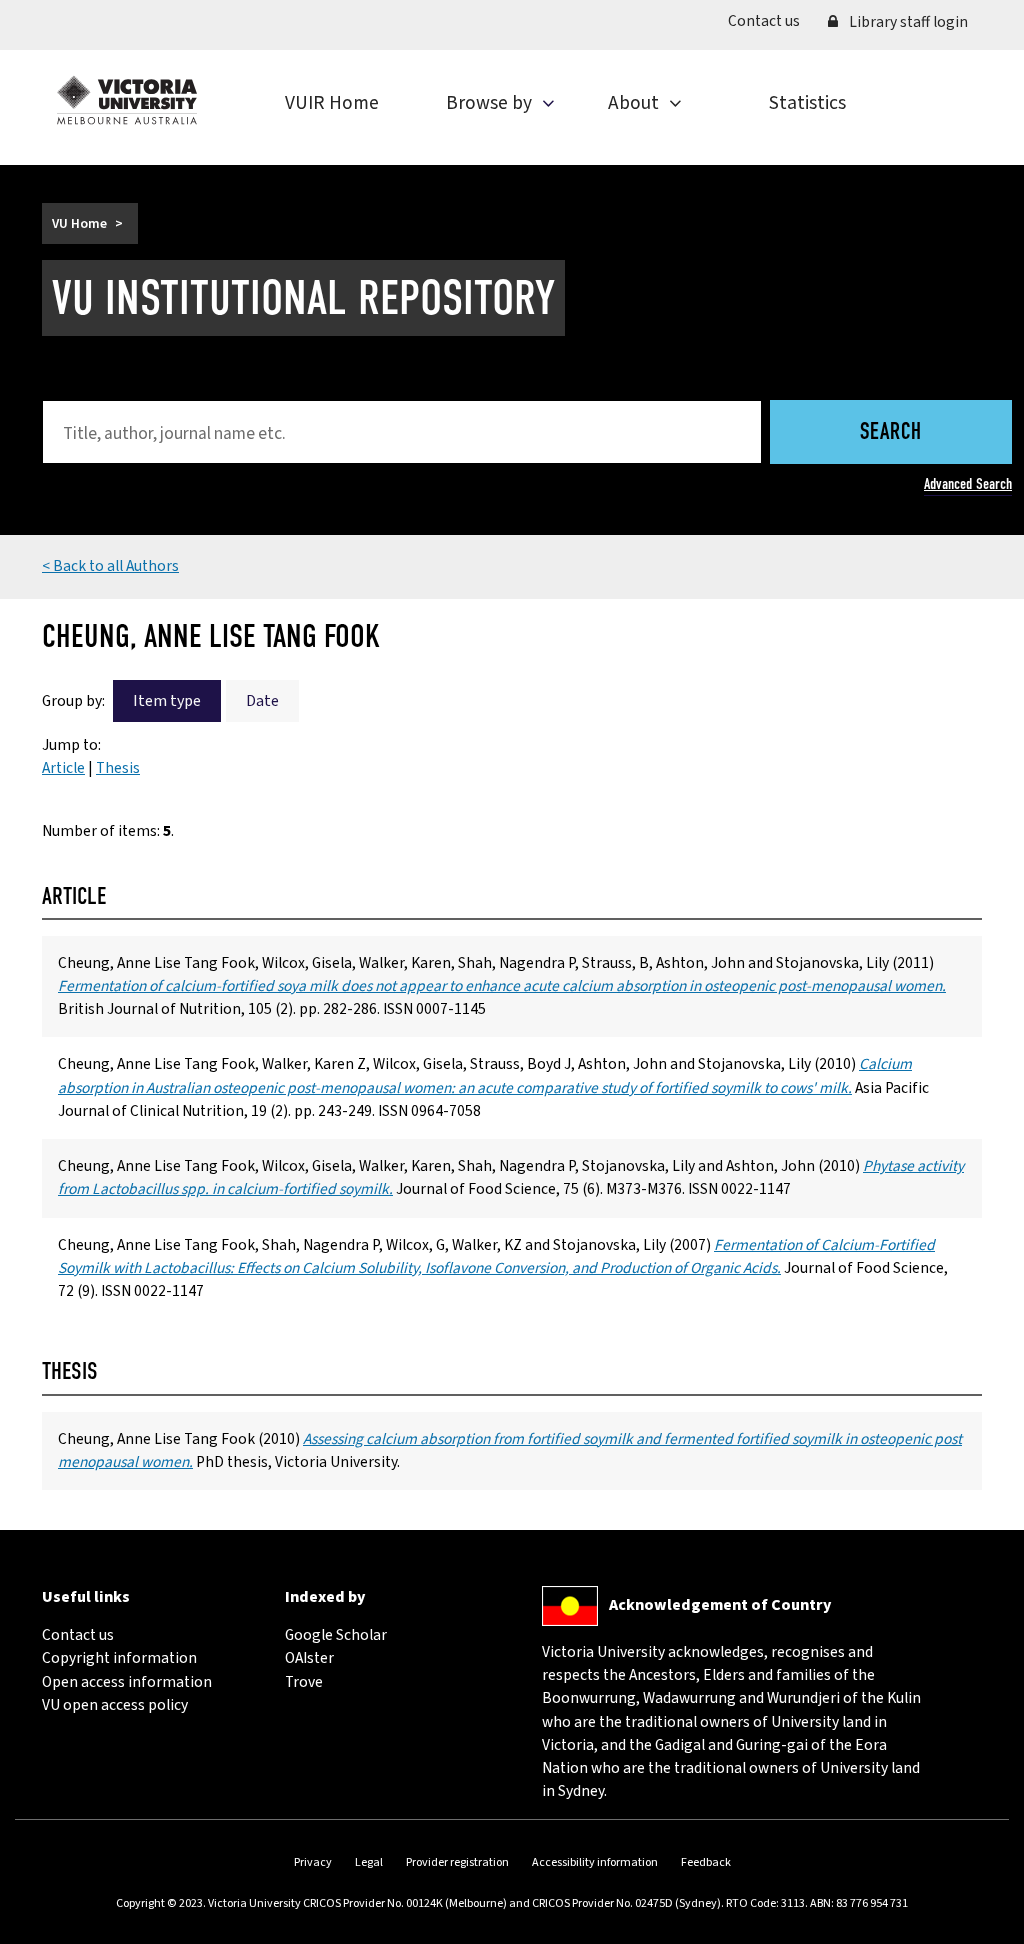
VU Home (79, 223)
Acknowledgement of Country (720, 1604)
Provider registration (457, 1862)
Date (262, 701)
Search (891, 433)
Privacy (313, 1862)
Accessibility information (595, 1862)
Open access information (127, 1682)
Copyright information (119, 1658)
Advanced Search (968, 484)
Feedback (706, 1862)
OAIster (309, 1658)
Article (63, 768)
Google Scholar (336, 1635)
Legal (369, 1862)
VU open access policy (115, 1705)
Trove (304, 1682)
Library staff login (907, 22)
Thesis (118, 768)
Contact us (771, 20)
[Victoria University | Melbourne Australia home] (127, 100)
